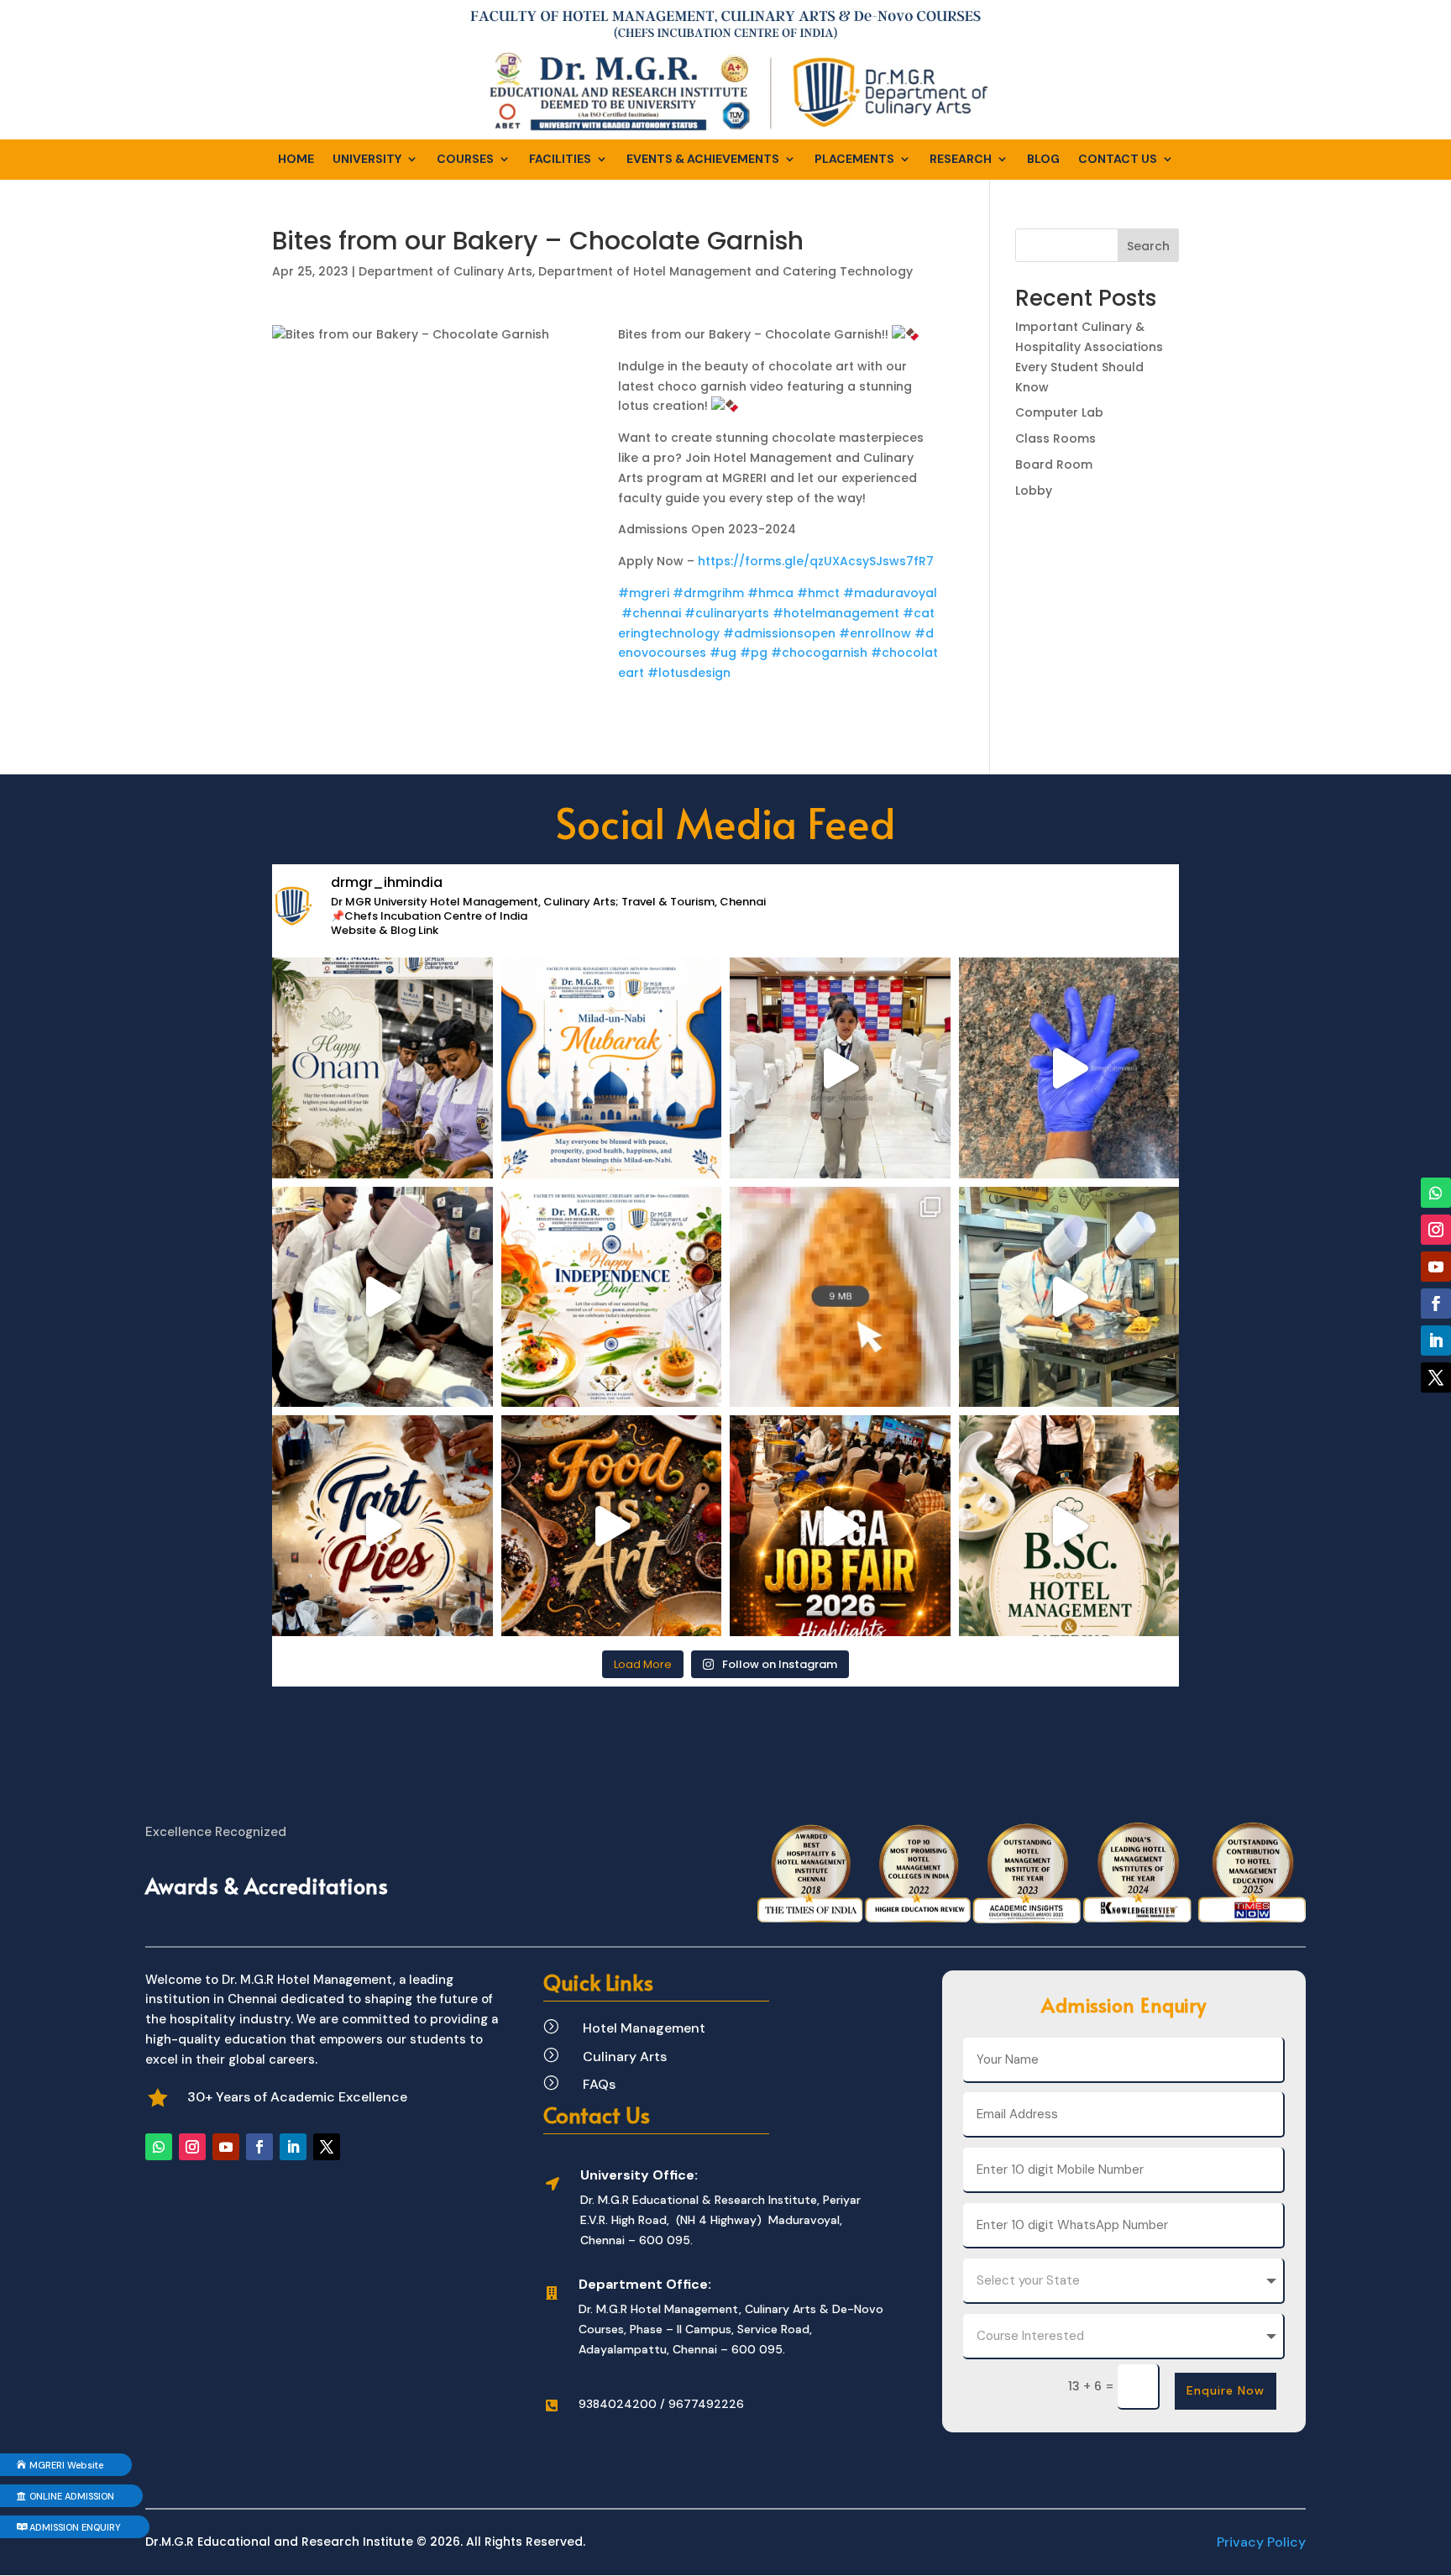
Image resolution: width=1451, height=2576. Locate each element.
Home (296, 160)
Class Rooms (1056, 438)
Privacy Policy (1261, 2542)
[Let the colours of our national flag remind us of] (612, 1297)
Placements (854, 160)
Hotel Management (644, 2028)
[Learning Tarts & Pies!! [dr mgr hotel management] (382, 1526)
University (367, 160)
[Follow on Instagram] (192, 2147)
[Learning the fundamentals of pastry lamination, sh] (382, 1297)
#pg (754, 653)
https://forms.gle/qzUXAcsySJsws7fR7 (816, 561)
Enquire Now (1226, 2390)
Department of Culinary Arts (445, 271)
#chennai (651, 613)
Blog (1043, 160)
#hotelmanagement (836, 613)
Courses (465, 160)
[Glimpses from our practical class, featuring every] (1069, 1526)
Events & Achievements (703, 160)
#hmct (818, 593)
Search (1148, 246)
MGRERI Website (66, 2465)
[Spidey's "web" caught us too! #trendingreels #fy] (1069, 1297)
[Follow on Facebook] (259, 2147)
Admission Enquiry (75, 2527)
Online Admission (72, 2496)
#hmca (770, 593)
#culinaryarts (727, 613)
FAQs (599, 2084)
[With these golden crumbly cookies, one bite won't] (840, 1297)
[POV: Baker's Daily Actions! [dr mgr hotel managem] (1069, 1068)
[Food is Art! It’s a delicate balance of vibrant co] (612, 1526)
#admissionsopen (779, 633)
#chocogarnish (819, 653)
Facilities (560, 160)
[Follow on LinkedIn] (293, 2147)
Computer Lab (1059, 412)
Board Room (1054, 464)
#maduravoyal (890, 593)
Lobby (1034, 491)
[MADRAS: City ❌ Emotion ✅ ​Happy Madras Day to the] (840, 1068)
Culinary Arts (625, 2057)
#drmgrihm (708, 593)
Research (961, 160)
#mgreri (644, 593)
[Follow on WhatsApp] (159, 2147)
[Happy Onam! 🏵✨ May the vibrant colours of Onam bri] (382, 1068)
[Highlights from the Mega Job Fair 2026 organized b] (840, 1526)
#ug (723, 653)
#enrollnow (875, 633)
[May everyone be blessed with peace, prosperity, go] (612, 1068)
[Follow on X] (327, 2147)
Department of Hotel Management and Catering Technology (725, 271)
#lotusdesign (689, 673)
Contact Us (1118, 160)
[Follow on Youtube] (226, 2147)
